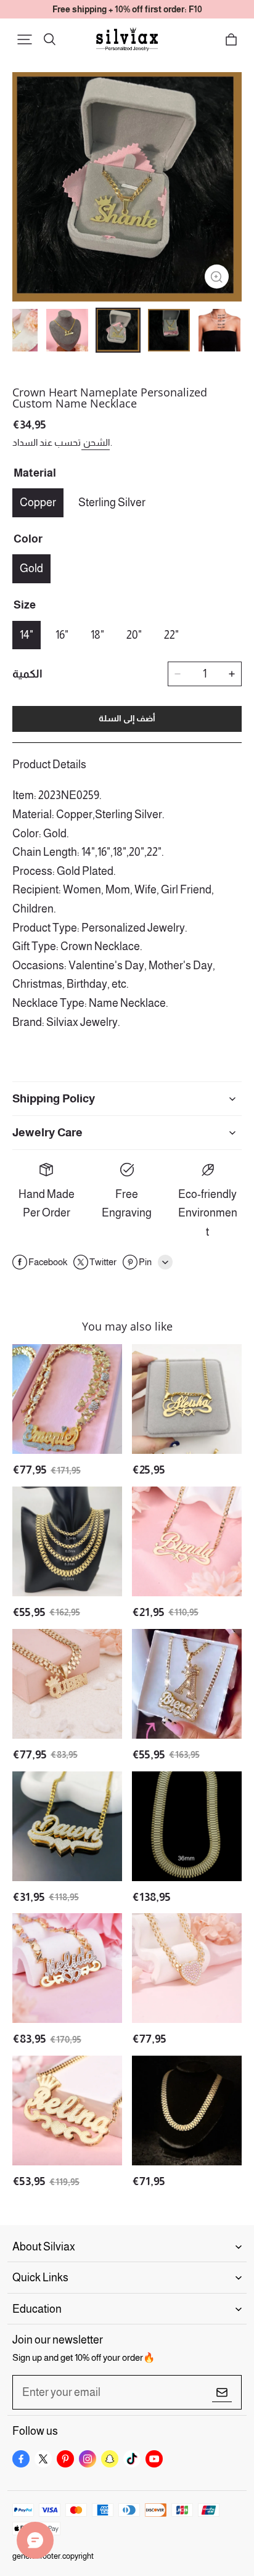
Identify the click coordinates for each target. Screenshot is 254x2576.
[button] (25, 39)
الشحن (96, 442)
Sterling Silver (112, 502)
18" (97, 635)
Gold (31, 568)
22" (171, 635)
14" (27, 635)
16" (62, 635)
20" (134, 635)
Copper (38, 502)
